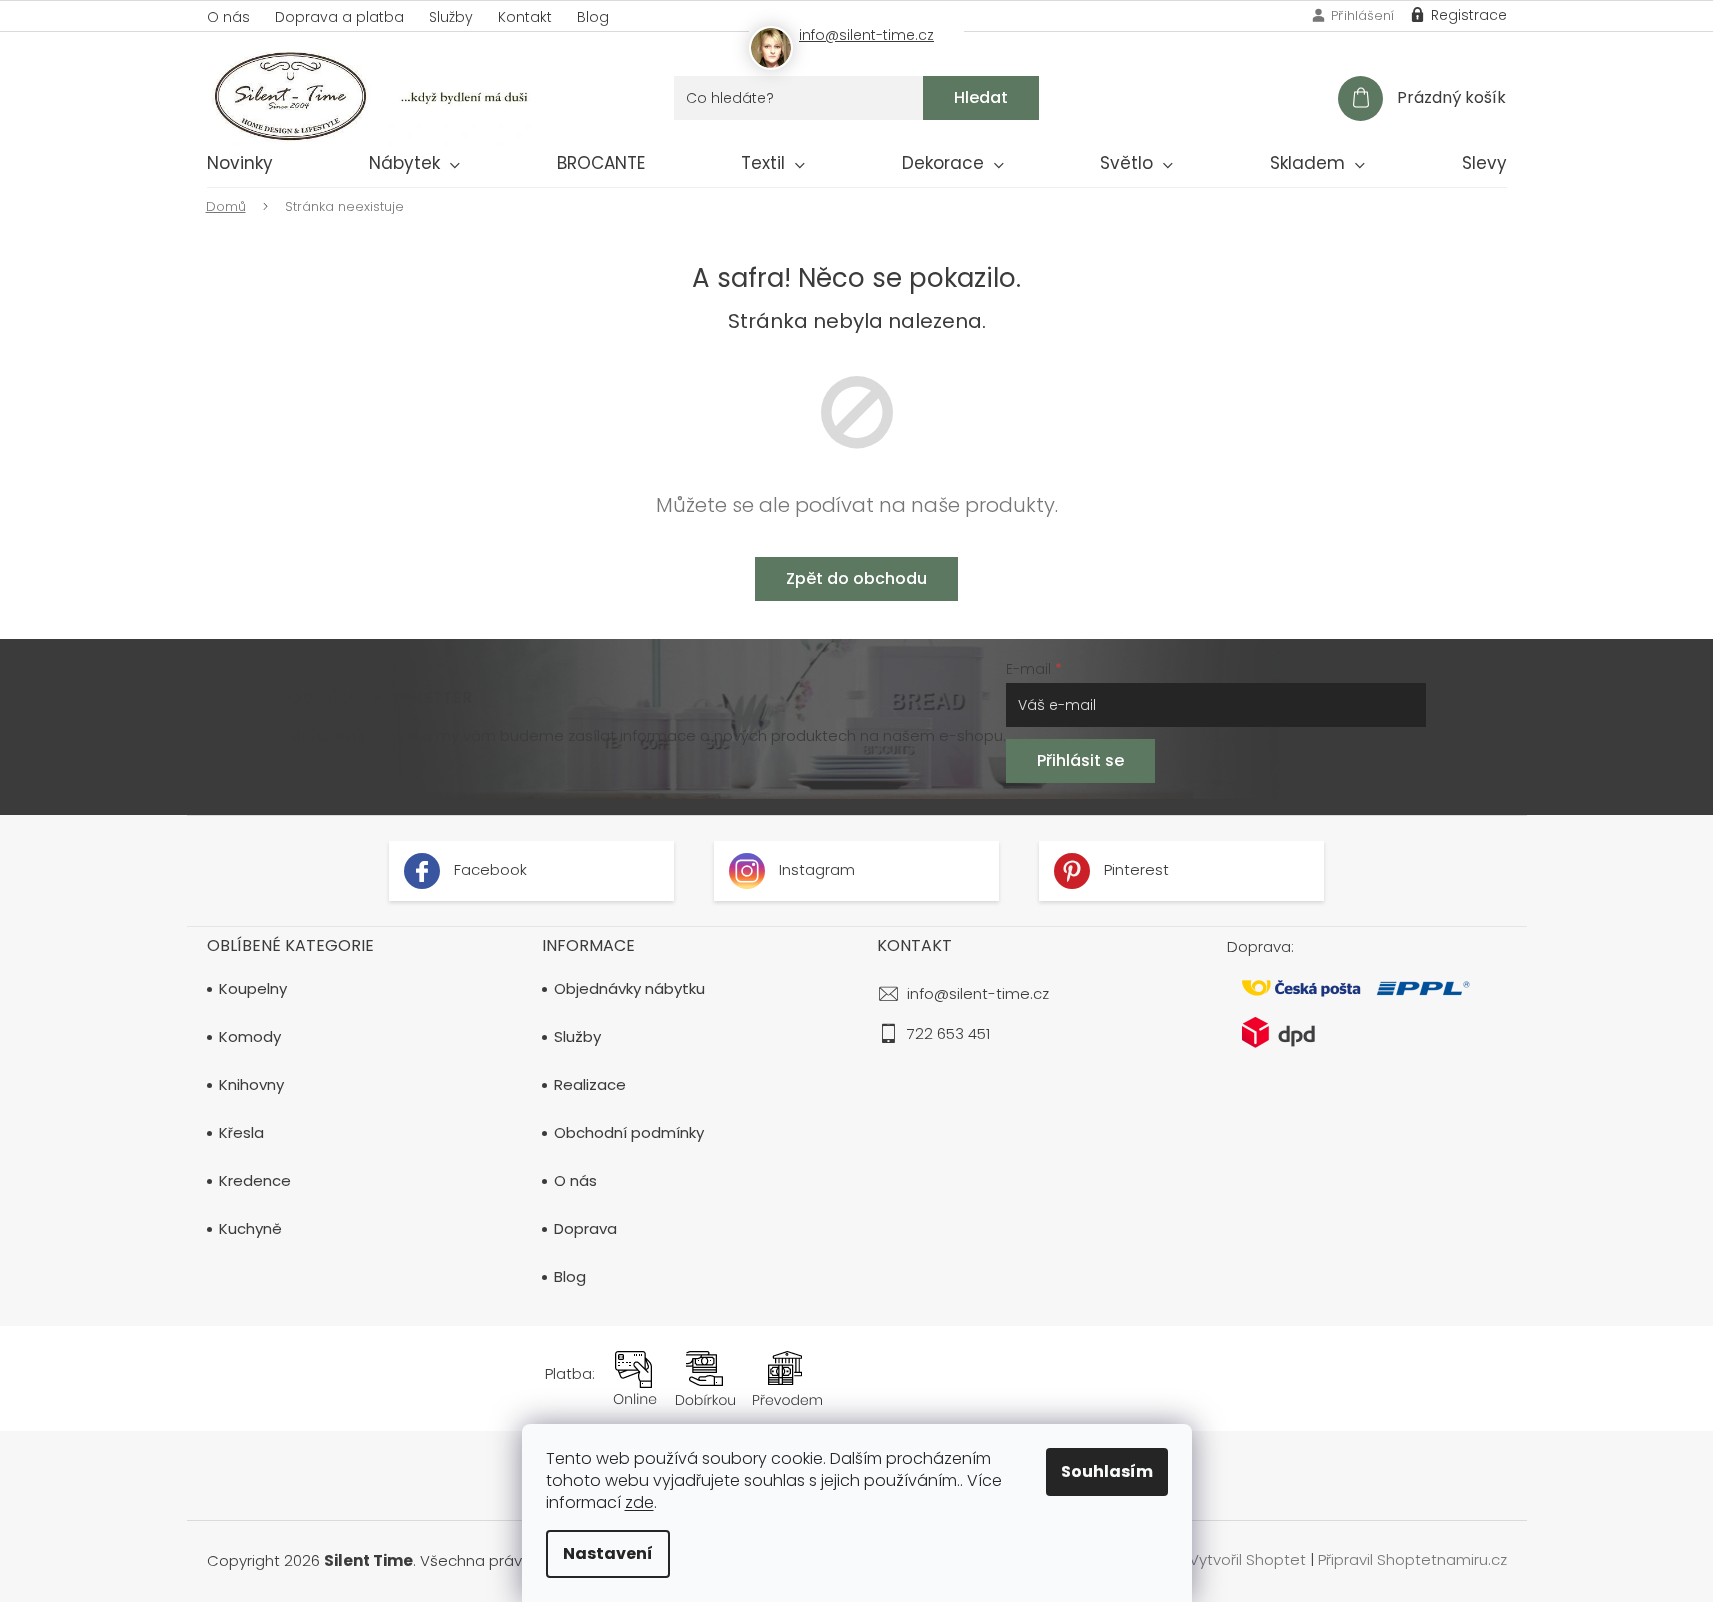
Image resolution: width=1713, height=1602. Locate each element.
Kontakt (525, 17)
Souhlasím (1107, 1471)
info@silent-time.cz (978, 993)
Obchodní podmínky (629, 1133)
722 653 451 (948, 1033)
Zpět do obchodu (856, 578)
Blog (593, 17)
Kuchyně (250, 1229)
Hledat (981, 97)
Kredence (255, 1181)
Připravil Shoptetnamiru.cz (1412, 1559)
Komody (250, 1037)
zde (639, 1502)
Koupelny (253, 989)
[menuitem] (240, 167)
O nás (228, 17)
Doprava (585, 1229)
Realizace (590, 1085)
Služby (451, 17)
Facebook (488, 870)
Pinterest (1134, 870)
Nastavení (608, 1553)
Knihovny (251, 1085)
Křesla (241, 1133)
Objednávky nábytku (629, 989)
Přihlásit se (1080, 760)
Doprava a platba (339, 17)
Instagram (815, 870)
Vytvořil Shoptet (1247, 1559)
